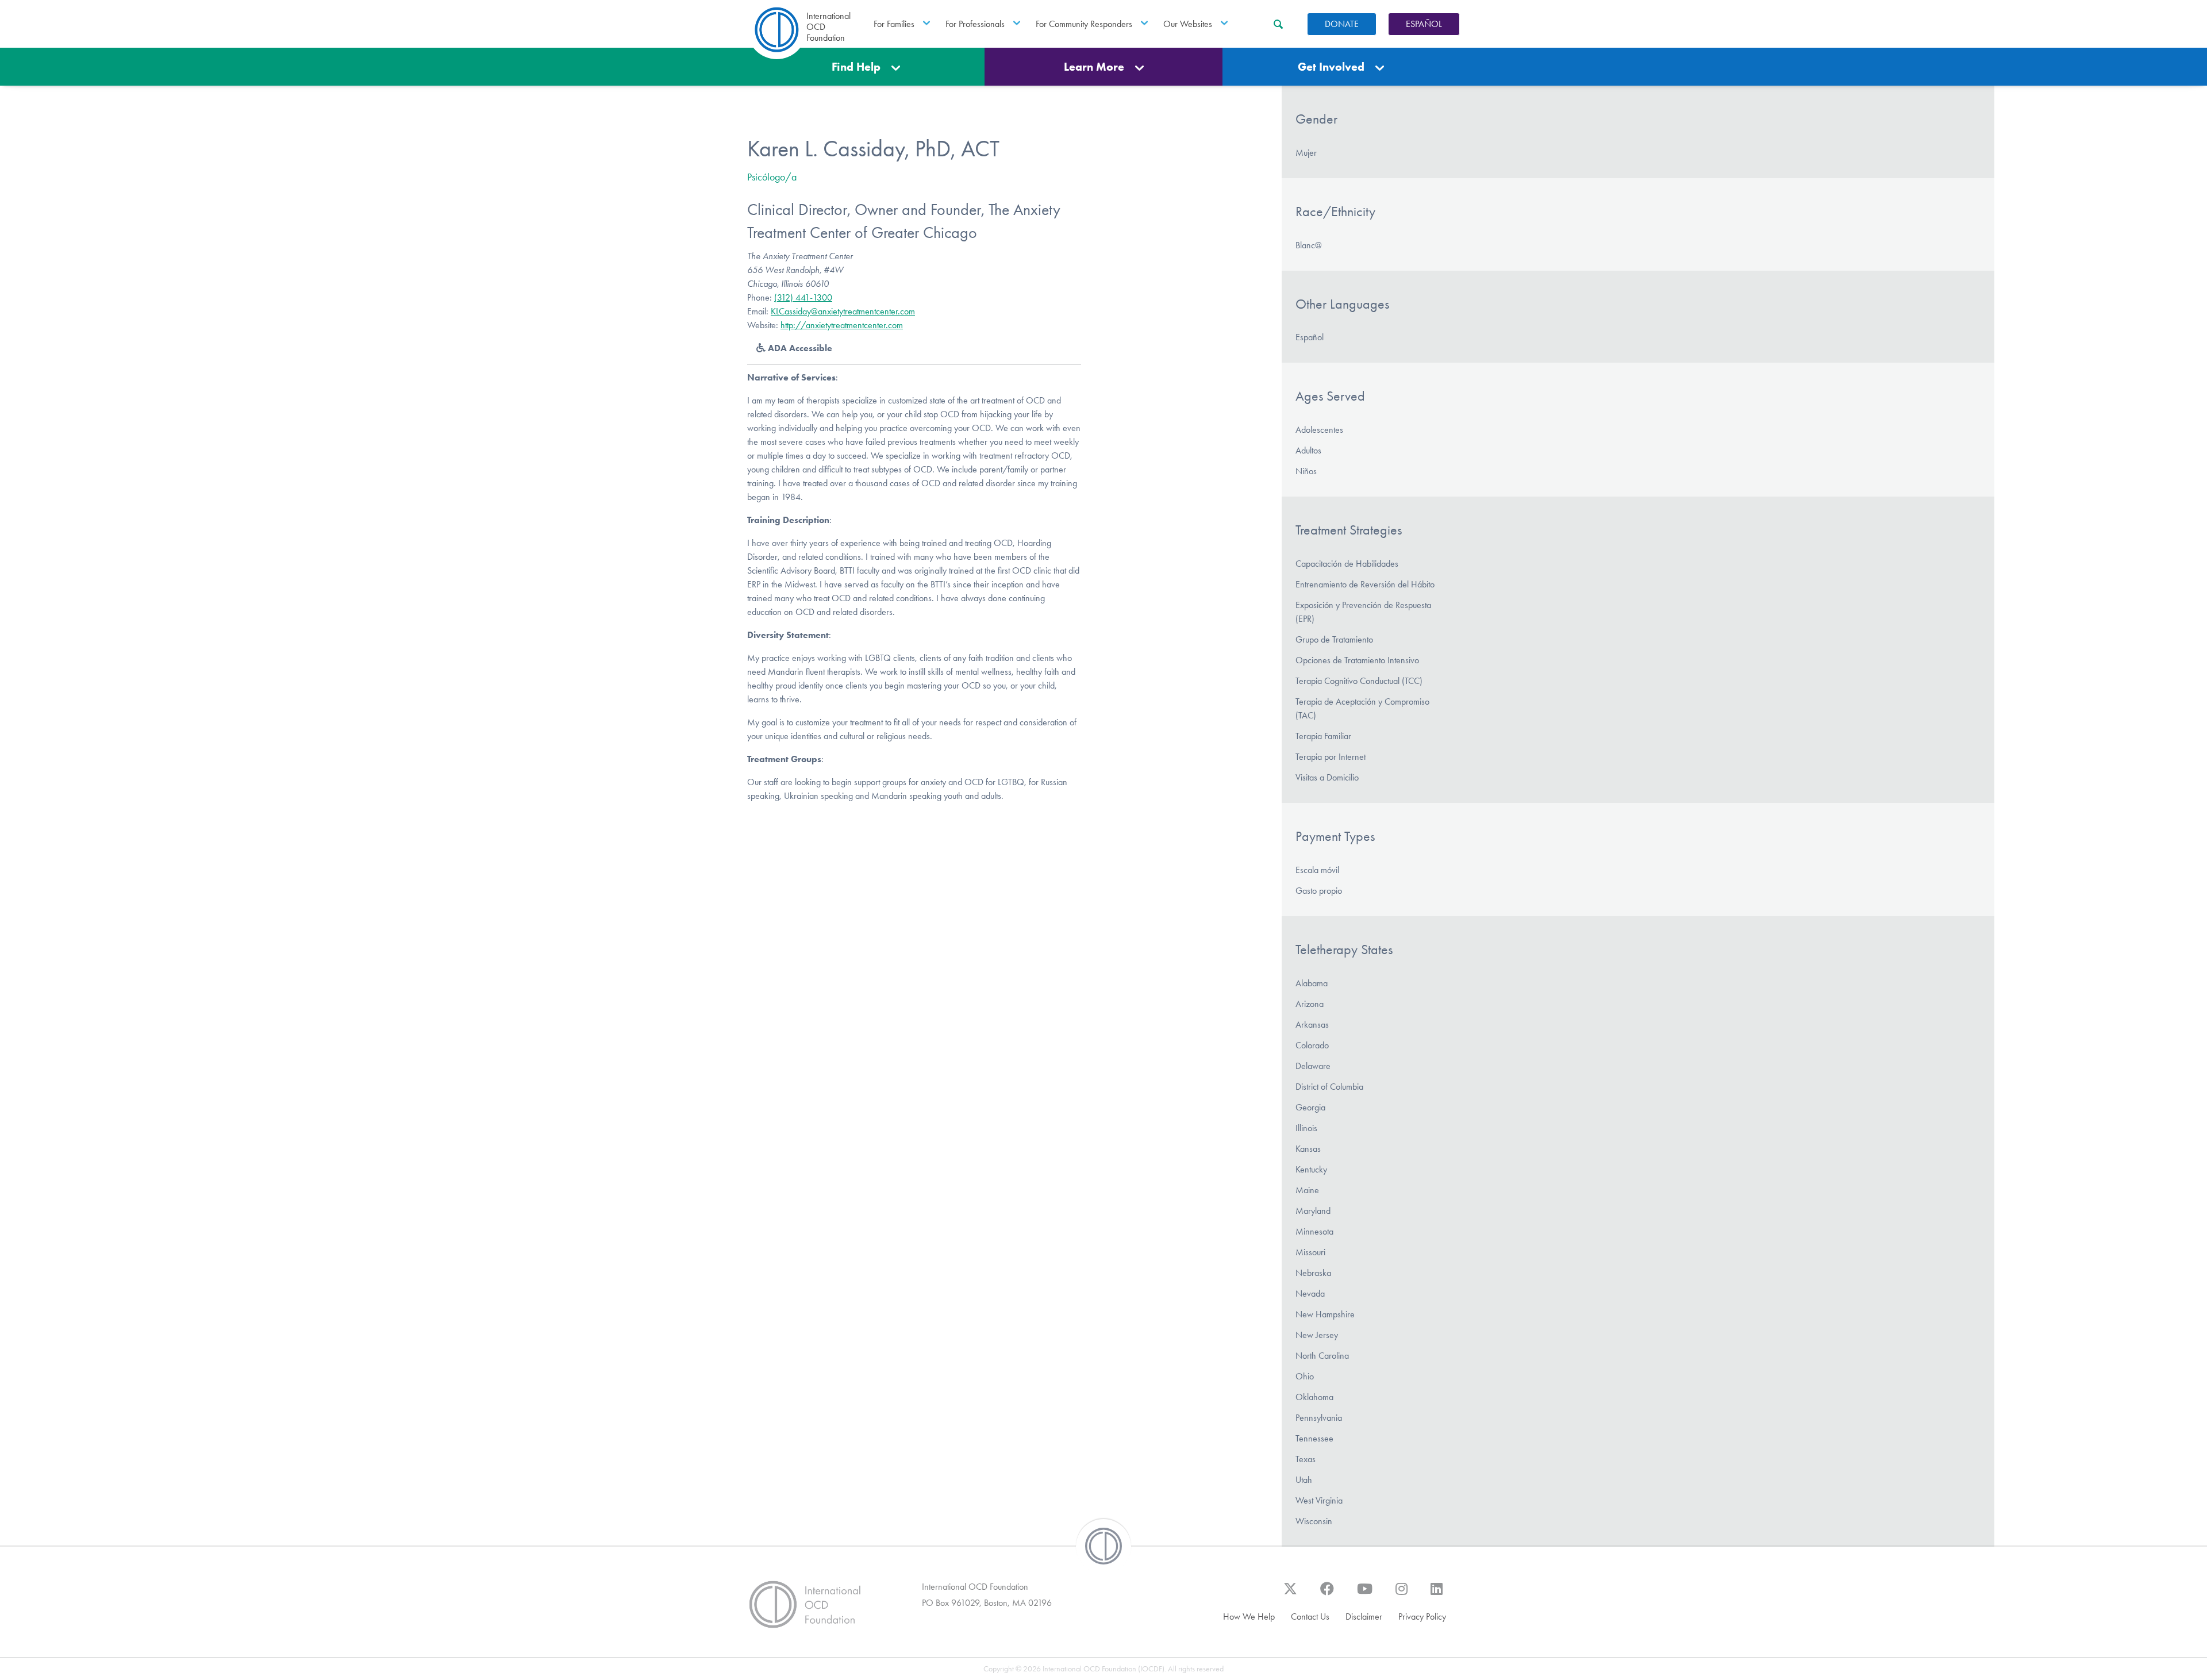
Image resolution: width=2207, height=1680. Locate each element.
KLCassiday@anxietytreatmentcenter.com (843, 311)
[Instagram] (1402, 1594)
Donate (1342, 24)
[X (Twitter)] (1290, 1594)
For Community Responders (1084, 24)
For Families (894, 24)
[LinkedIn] (1437, 1594)
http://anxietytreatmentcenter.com (842, 325)
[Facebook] (1327, 1594)
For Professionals (975, 24)
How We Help (1249, 1616)
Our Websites (1188, 24)
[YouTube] (1365, 1594)
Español (1424, 24)
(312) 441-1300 (803, 297)
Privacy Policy (1422, 1616)
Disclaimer (1364, 1616)
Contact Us (1310, 1616)
